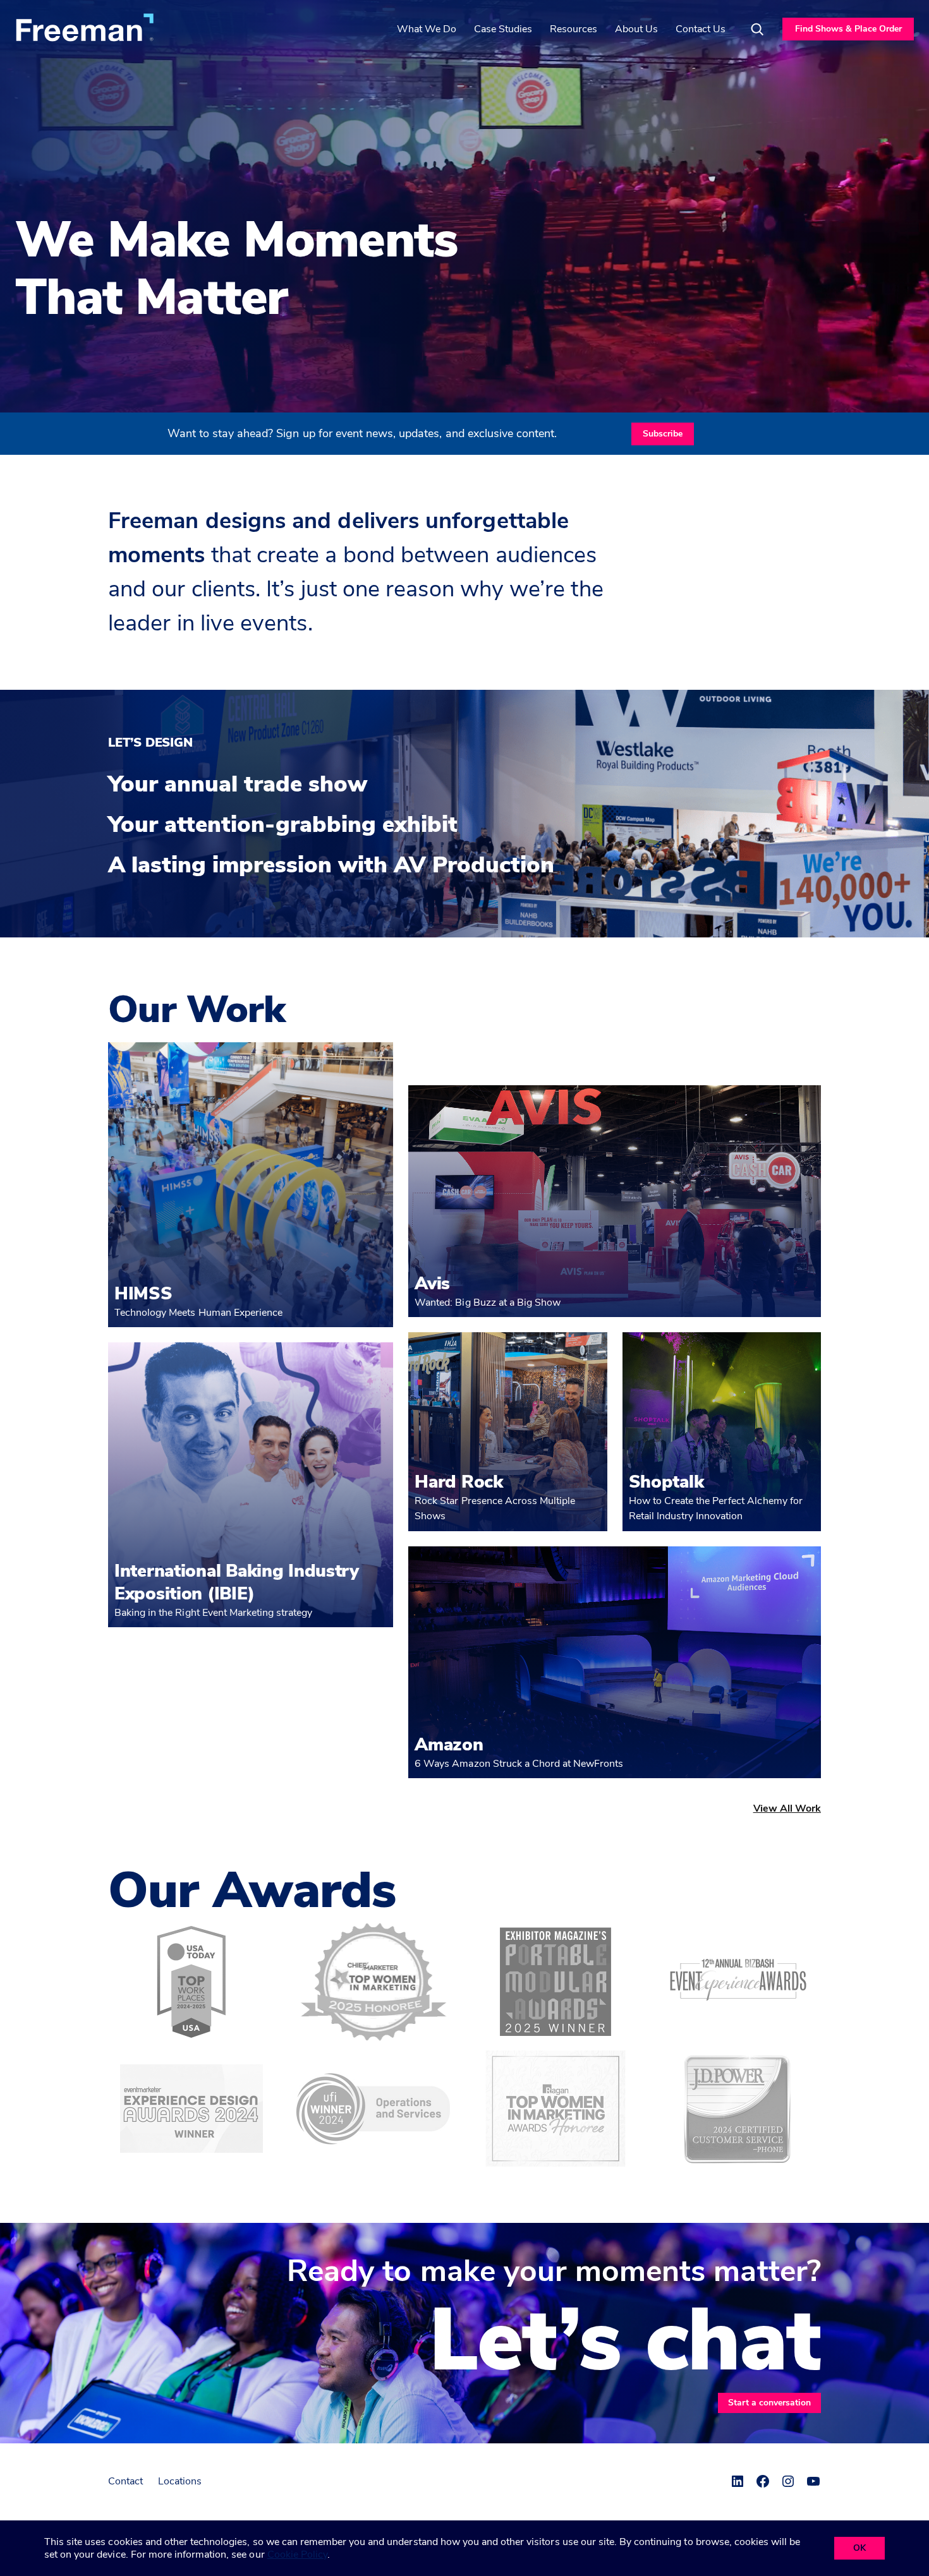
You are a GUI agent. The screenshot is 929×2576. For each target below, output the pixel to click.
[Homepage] (85, 27)
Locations (180, 2481)
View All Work (787, 1809)
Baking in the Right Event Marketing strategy (213, 1613)
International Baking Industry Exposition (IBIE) (237, 1582)
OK (859, 2548)
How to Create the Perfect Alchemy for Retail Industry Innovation (716, 1508)
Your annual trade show (238, 785)
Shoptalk (666, 1482)
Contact (125, 2481)
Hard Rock (458, 1482)
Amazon (449, 1745)
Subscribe (663, 434)
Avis (432, 1284)
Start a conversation (769, 2403)
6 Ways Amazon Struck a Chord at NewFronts (519, 1764)
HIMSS (143, 1294)
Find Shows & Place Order (848, 29)
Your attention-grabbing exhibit (283, 825)
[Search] (757, 29)
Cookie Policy (297, 2555)
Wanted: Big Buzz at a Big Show (488, 1303)
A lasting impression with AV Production (331, 865)
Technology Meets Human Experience (198, 1313)
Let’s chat (625, 2341)
